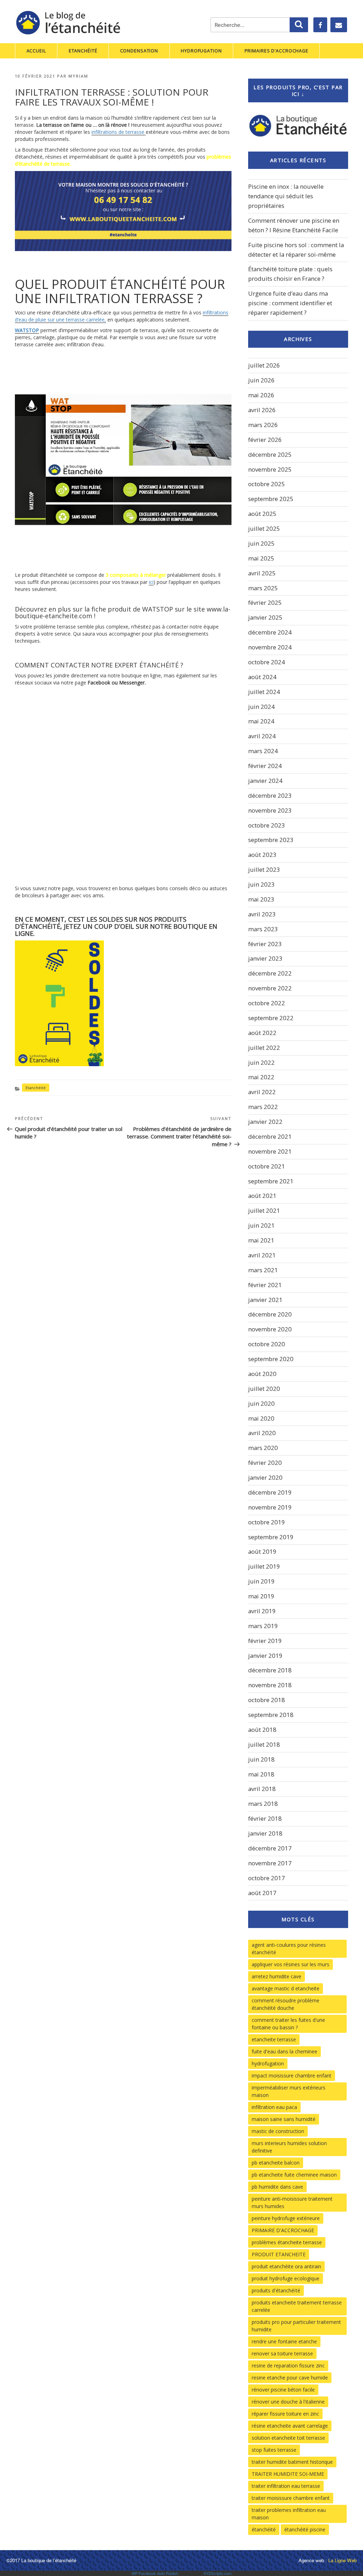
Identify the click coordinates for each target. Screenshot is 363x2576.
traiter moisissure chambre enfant (291, 2498)
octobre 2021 (267, 1166)
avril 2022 (262, 1092)
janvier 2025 (265, 617)
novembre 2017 (270, 1863)
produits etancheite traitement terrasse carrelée (297, 2306)
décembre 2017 (270, 1848)
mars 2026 (263, 425)
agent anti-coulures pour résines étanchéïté (289, 1949)
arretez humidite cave (277, 1976)
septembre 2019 (271, 1537)
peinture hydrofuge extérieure (286, 2218)
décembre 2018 (270, 1670)
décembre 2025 (270, 454)
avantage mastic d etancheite (286, 1988)
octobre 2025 (267, 484)
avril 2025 (262, 573)
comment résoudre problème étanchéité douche (286, 2004)
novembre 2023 (270, 810)
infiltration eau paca (274, 2107)
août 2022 (262, 1033)
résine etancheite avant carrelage (290, 2426)
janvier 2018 (265, 1833)
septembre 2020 (271, 1359)
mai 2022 (261, 1077)
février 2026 (265, 440)
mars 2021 (263, 1270)
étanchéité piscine (305, 2529)
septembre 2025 (271, 499)
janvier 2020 (265, 1477)
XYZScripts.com (217, 2573)
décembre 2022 (270, 973)
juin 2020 (261, 1403)
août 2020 (262, 1374)
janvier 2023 (265, 958)
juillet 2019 (264, 1566)
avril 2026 (262, 410)
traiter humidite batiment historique (292, 2462)
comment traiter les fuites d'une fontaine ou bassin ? (288, 2024)
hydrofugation (268, 2063)
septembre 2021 (271, 1181)
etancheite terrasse (274, 2039)
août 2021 (262, 1196)
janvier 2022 (265, 1122)
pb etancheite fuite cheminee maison (294, 2175)
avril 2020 (262, 1433)
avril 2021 (262, 1255)
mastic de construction (278, 2131)
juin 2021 (261, 1225)
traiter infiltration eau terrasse (286, 2486)
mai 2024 (261, 721)
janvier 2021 (265, 1300)
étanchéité (264, 2529)
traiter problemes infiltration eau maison (289, 2514)
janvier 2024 (265, 781)
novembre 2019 (270, 1507)
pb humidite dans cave (277, 2187)
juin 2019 (261, 1581)
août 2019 (262, 1551)
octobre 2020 (267, 1344)
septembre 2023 (271, 840)
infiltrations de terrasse (119, 132)
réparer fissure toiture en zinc (285, 2414)
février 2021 (265, 1285)
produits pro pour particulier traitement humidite (296, 2326)
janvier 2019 (265, 1656)
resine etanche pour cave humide (290, 2378)
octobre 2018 (267, 1700)
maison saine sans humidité (284, 2119)
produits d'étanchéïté (276, 2290)
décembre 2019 (270, 1492)
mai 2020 (261, 1418)
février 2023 (265, 944)
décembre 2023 (270, 795)
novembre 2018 (270, 1685)
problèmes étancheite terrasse (287, 2242)
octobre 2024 (267, 662)
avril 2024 (262, 736)
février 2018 (265, 1818)
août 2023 (262, 855)
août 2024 (262, 677)
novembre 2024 (270, 647)
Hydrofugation (201, 51)
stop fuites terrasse (274, 2450)
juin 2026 (261, 380)
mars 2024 (263, 751)
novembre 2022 (270, 988)
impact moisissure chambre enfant (292, 2075)
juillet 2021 (264, 1210)
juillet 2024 (264, 692)
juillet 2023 (264, 869)
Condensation (139, 51)
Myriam (78, 76)
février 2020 (265, 1463)
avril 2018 (262, 1789)
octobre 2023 (267, 825)
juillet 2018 (264, 1744)
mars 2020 (263, 1448)
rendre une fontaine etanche (284, 2341)
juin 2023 (261, 884)
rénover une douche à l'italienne (288, 2402)
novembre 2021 (270, 1151)
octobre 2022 (267, 1003)
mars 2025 (263, 588)
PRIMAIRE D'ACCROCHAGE (283, 2230)
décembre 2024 (270, 632)
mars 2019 (263, 1626)
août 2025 (262, 514)
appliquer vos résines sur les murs (291, 1964)
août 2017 (262, 1893)
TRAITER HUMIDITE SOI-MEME (288, 2474)
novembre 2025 (270, 469)
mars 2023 (263, 929)
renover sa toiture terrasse (282, 2353)
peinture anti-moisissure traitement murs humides (292, 2202)
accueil (36, 51)
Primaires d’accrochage (277, 51)
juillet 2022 (264, 1048)
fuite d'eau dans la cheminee (284, 2051)
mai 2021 (261, 1240)
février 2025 (265, 602)
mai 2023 (261, 899)
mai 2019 (261, 1596)
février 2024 (265, 766)
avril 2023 (262, 914)
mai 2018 (261, 1774)
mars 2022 (263, 1107)
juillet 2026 (264, 365)
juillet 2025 (264, 528)
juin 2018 (261, 1759)
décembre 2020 (270, 1314)
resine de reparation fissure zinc (288, 2365)
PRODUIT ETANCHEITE (279, 2254)
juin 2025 (261, 543)
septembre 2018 (271, 1715)
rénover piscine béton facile (283, 2390)
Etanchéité (83, 51)
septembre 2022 (271, 1018)
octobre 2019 (267, 1522)
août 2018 (262, 1730)
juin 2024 (261, 707)
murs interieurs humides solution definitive (289, 2147)
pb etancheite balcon (276, 2163)
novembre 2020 (270, 1329)
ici (151, 582)
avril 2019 (262, 1611)
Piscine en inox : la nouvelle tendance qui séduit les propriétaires (286, 196)
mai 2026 (261, 395)
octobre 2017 (267, 1878)
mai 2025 (261, 558)
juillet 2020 (264, 1389)
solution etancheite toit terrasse (288, 2438)
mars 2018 (263, 1804)
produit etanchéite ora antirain (286, 2266)
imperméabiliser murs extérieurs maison (289, 2091)
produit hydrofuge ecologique (286, 2278)
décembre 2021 (270, 1136)
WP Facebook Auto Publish (155, 2573)
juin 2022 (261, 1062)
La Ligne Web (342, 2560)
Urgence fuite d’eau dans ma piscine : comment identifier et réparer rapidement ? (290, 303)
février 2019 (265, 1641)
